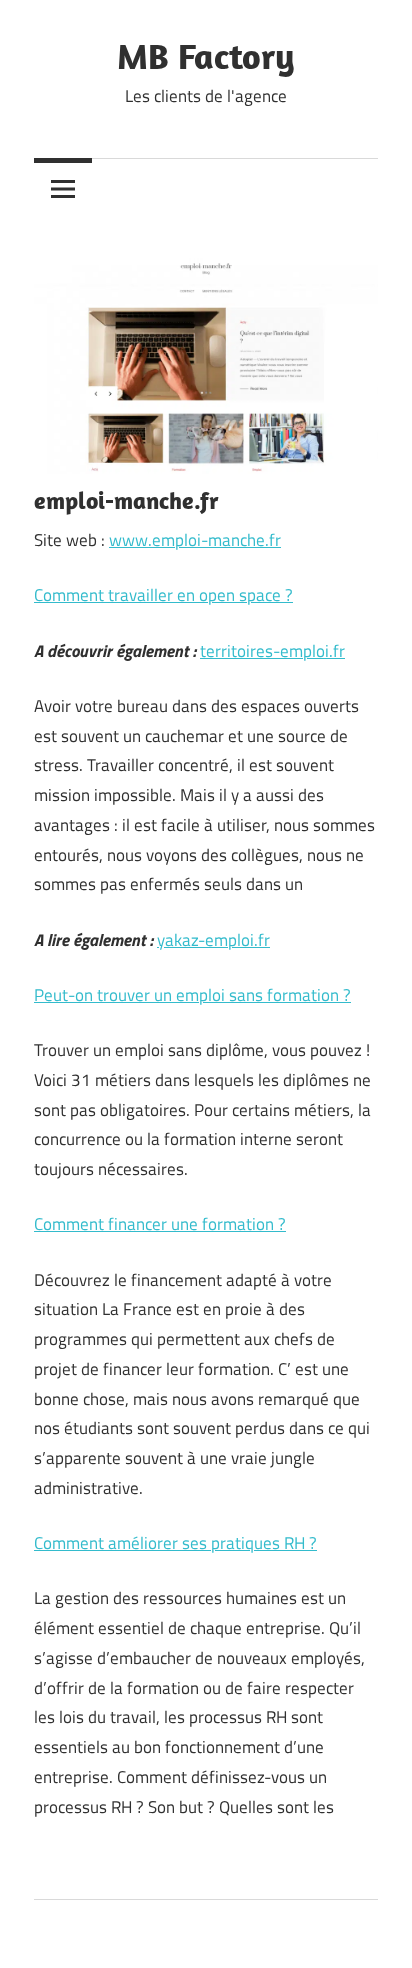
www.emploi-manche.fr (195, 540)
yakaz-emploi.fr (213, 940)
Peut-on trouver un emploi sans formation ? (192, 995)
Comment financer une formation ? (160, 1224)
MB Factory (206, 55)
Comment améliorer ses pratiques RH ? (175, 1543)
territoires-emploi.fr (272, 651)
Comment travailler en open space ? (163, 595)
